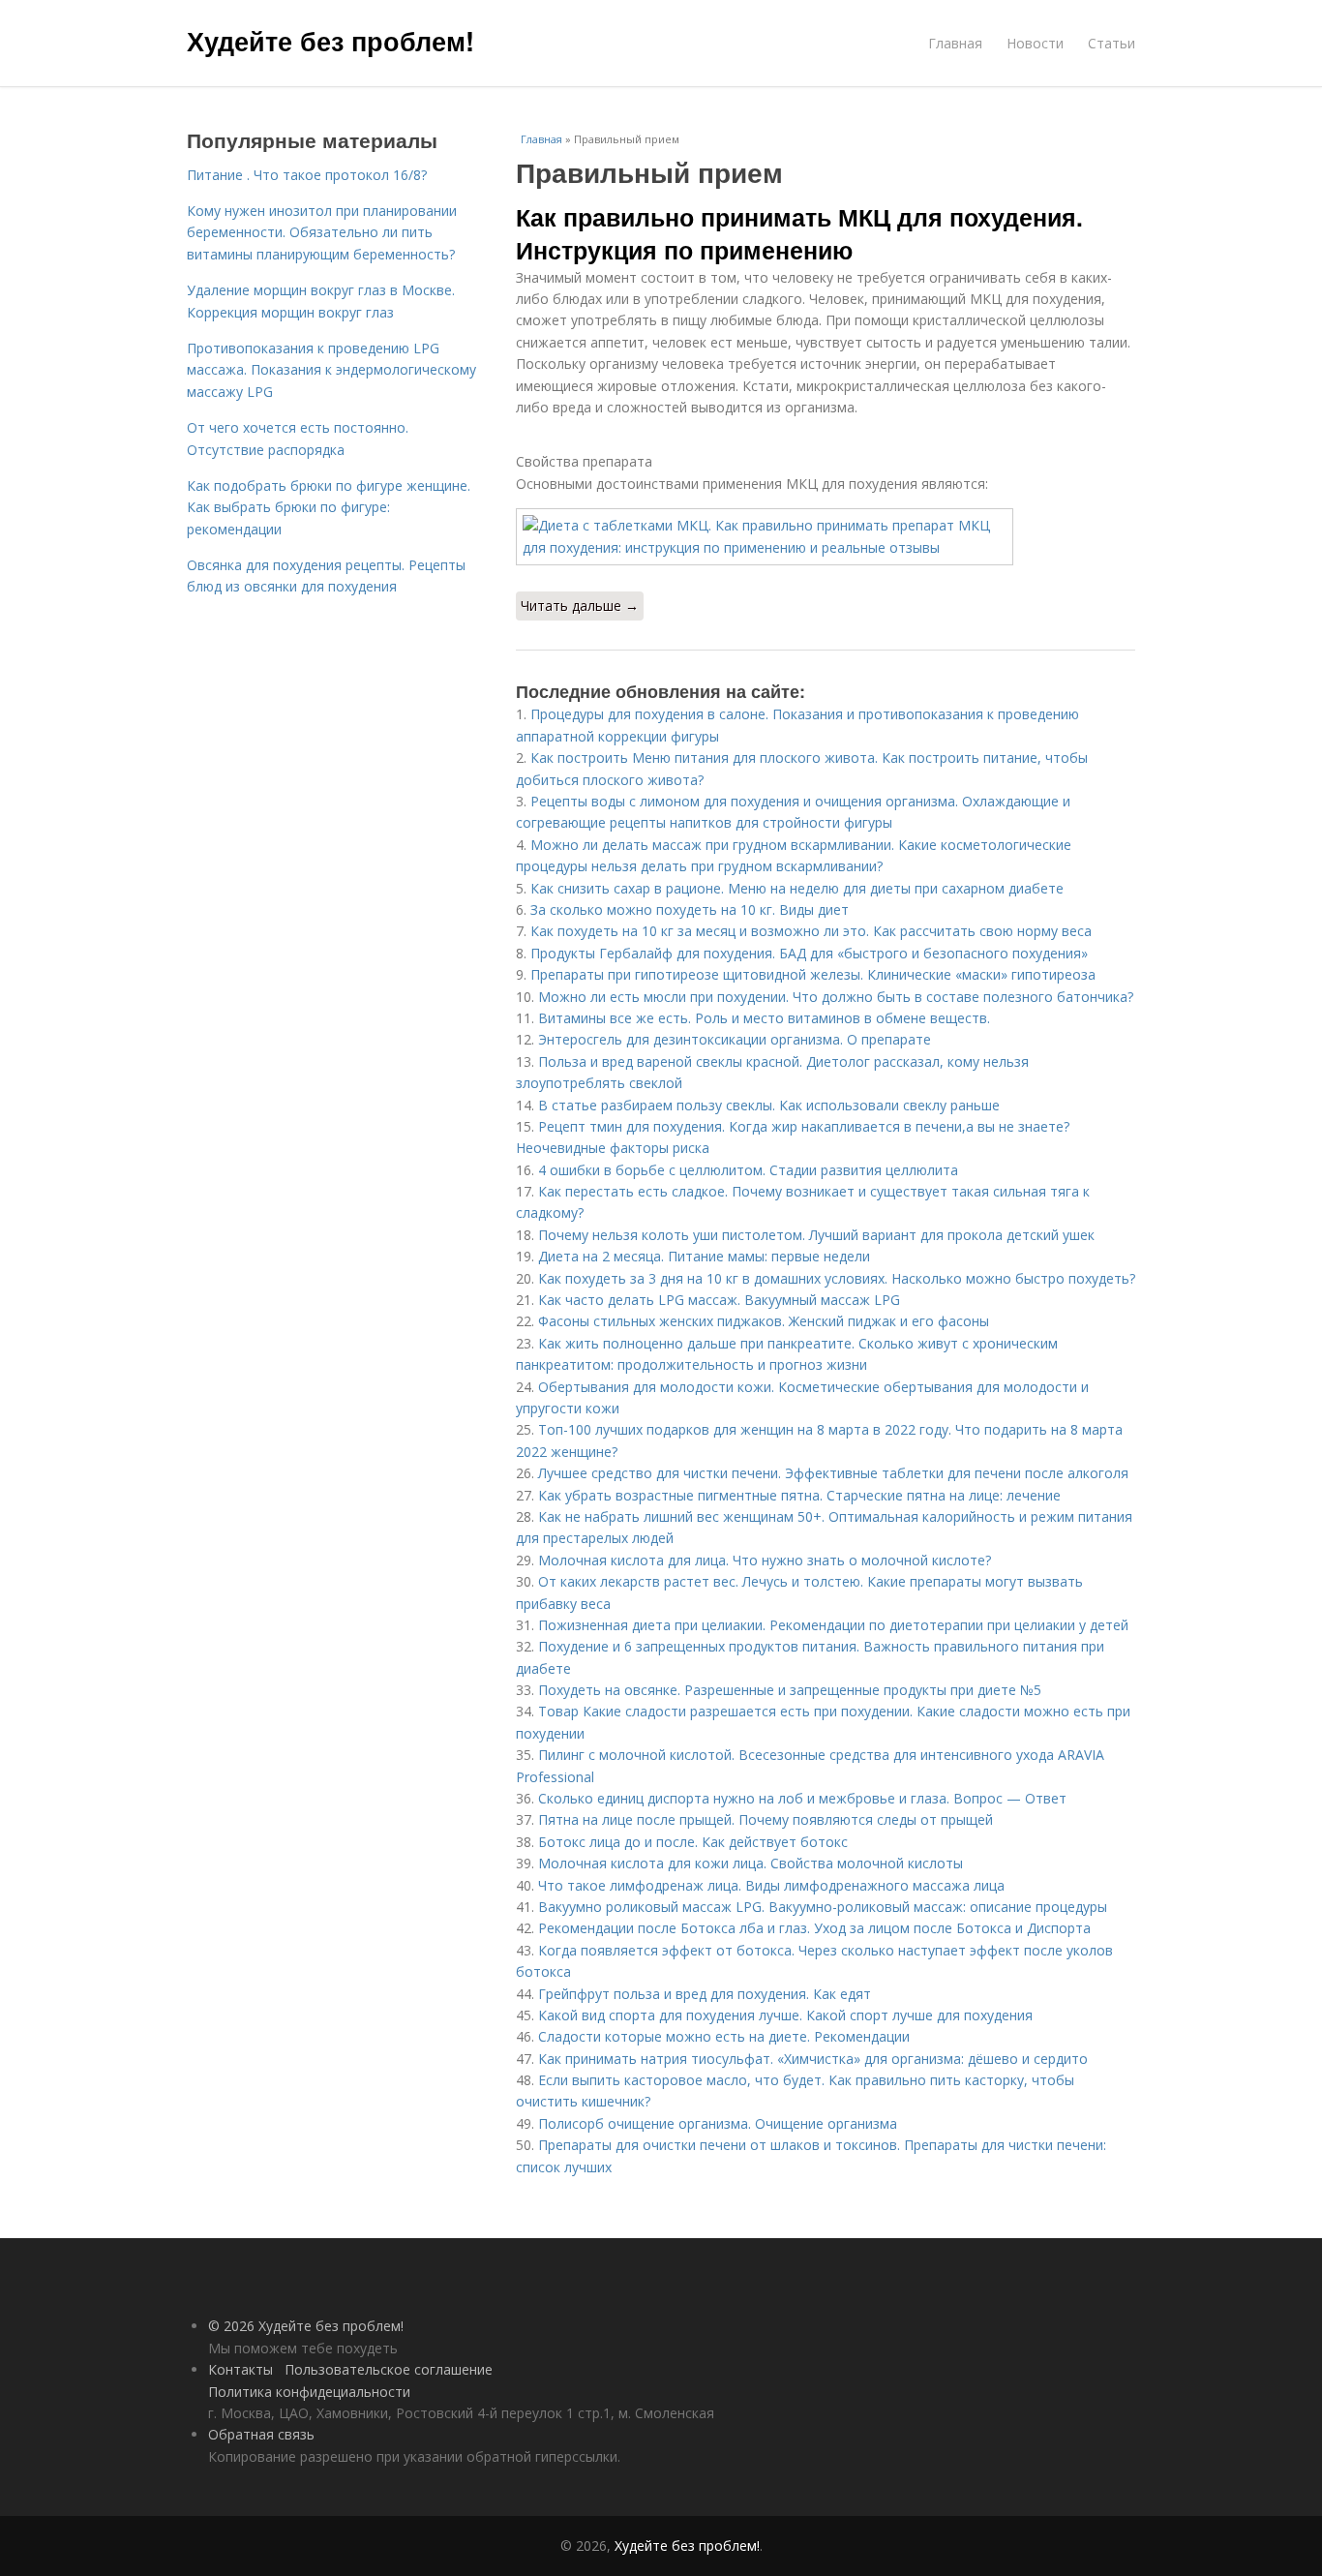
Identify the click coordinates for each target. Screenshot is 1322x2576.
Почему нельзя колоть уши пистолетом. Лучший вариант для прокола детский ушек (816, 1235)
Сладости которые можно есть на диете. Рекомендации (724, 2036)
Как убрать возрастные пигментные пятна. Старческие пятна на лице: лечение (799, 1495)
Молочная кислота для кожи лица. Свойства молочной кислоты (751, 1863)
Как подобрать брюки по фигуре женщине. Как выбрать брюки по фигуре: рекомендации (329, 507)
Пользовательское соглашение (389, 2369)
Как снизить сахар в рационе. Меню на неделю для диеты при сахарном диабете (797, 888)
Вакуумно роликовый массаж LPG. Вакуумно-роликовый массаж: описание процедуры (823, 1907)
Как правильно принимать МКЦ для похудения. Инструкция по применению (799, 233)
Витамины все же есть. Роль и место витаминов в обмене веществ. (764, 1018)
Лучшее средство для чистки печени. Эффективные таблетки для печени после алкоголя (833, 1473)
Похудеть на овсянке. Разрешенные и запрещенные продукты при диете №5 (790, 1690)
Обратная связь (261, 2434)
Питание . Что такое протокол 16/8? (307, 175)
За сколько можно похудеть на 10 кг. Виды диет (690, 909)
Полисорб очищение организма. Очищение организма (718, 2123)
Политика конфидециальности (309, 2392)
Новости (1035, 43)
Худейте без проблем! (330, 41)
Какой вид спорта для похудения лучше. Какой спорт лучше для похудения (785, 2015)
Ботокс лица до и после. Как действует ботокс (693, 1842)
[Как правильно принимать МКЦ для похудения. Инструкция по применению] (826, 537)
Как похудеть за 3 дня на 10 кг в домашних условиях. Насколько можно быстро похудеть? (837, 1278)
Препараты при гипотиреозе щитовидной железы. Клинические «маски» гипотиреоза (813, 974)
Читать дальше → (580, 606)
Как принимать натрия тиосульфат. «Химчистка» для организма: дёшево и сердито (813, 2059)
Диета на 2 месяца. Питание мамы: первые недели (704, 1256)
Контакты (240, 2369)
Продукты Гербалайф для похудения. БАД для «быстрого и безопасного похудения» (809, 953)
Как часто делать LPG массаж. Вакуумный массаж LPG (719, 1300)
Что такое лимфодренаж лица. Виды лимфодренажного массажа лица (771, 1885)
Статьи (1112, 43)
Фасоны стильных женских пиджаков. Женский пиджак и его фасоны (764, 1321)
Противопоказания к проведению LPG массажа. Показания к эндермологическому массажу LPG (331, 370)
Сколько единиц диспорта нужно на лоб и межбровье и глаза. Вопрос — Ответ (802, 1798)
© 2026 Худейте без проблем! (306, 2326)
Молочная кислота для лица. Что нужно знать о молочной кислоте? (765, 1560)
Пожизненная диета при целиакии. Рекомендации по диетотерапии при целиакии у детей (833, 1625)
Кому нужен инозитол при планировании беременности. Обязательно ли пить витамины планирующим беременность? (322, 232)
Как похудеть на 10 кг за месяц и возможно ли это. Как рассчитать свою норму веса (811, 931)
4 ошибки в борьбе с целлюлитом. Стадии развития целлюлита (748, 1170)
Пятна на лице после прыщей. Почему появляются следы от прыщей (766, 1819)
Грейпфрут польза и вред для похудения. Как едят (705, 1994)
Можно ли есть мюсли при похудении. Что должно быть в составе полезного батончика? (836, 997)
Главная (955, 43)
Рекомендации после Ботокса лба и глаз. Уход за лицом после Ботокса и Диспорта (814, 1928)
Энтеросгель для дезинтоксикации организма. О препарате (735, 1039)
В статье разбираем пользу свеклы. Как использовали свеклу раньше (769, 1105)
